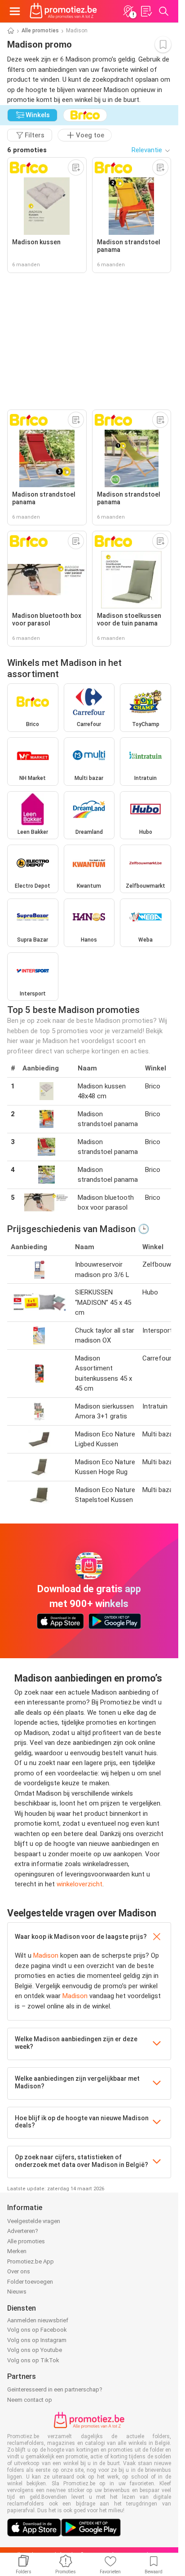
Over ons (19, 2271)
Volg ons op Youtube (35, 2350)
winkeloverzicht (79, 1884)
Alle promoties (40, 31)
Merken (17, 2251)
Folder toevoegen (30, 2282)
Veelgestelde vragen (34, 2221)
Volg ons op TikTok (33, 2360)
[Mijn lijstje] (146, 11)
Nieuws (17, 2292)
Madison (46, 1955)
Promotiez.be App (31, 2261)
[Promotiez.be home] (63, 11)
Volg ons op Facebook (37, 2330)
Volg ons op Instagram (37, 2340)
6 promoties (27, 150)
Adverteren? (23, 2231)
